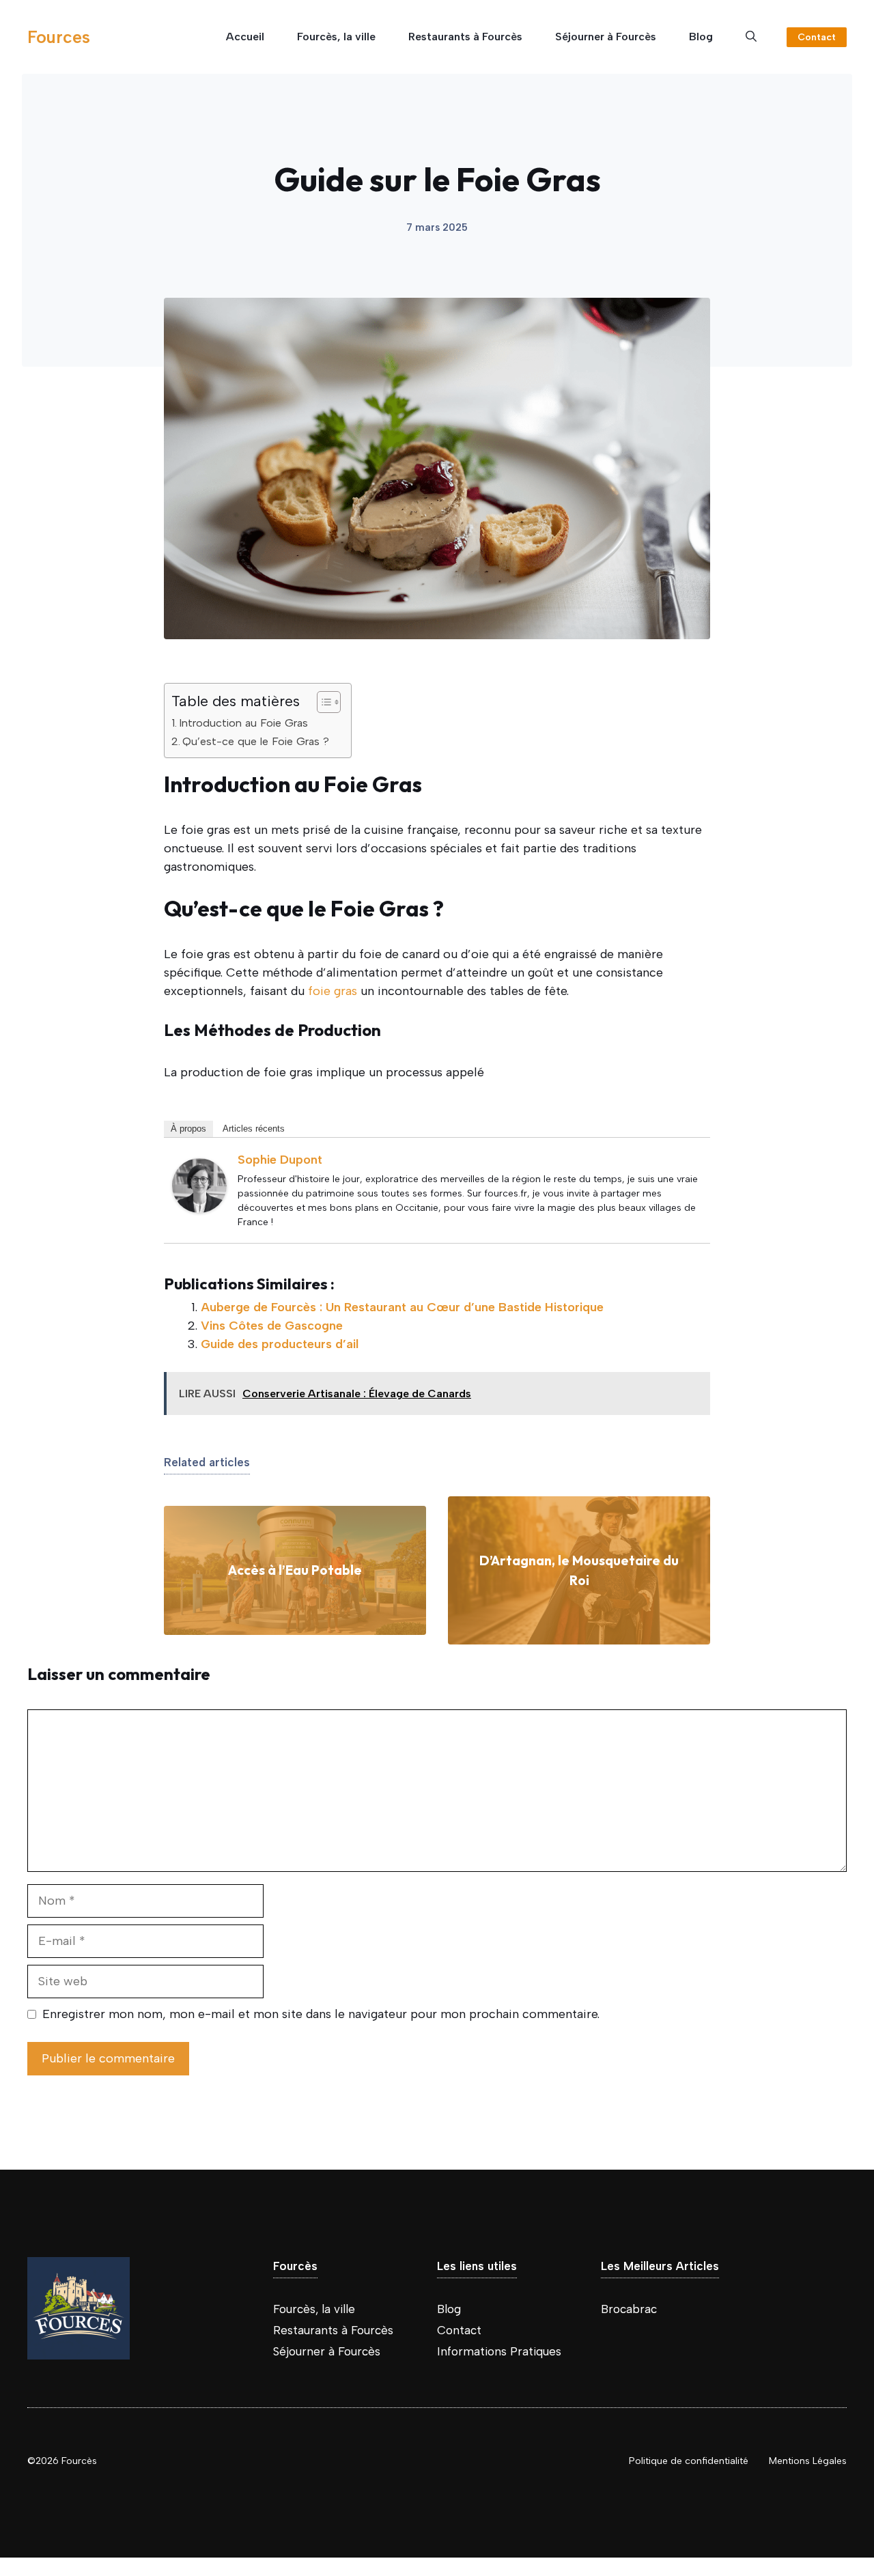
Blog (701, 37)
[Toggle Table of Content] (322, 702)
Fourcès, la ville (336, 37)
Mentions (791, 2461)
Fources (59, 37)
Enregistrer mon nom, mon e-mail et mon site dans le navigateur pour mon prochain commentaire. (321, 2014)
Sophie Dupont (280, 1160)
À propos (188, 1129)
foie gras (333, 991)
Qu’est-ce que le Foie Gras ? (256, 741)
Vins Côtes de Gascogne (272, 1326)
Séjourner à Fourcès (606, 37)
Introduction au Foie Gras (243, 723)
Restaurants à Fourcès (465, 37)
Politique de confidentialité (689, 2461)
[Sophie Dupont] (199, 1209)
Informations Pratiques (499, 2351)
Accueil (245, 37)
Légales (830, 2461)
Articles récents (254, 1129)
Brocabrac (629, 2309)
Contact (817, 37)
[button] (751, 37)
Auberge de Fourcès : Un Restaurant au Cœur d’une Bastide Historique (402, 1307)
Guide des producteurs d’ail (280, 1344)
